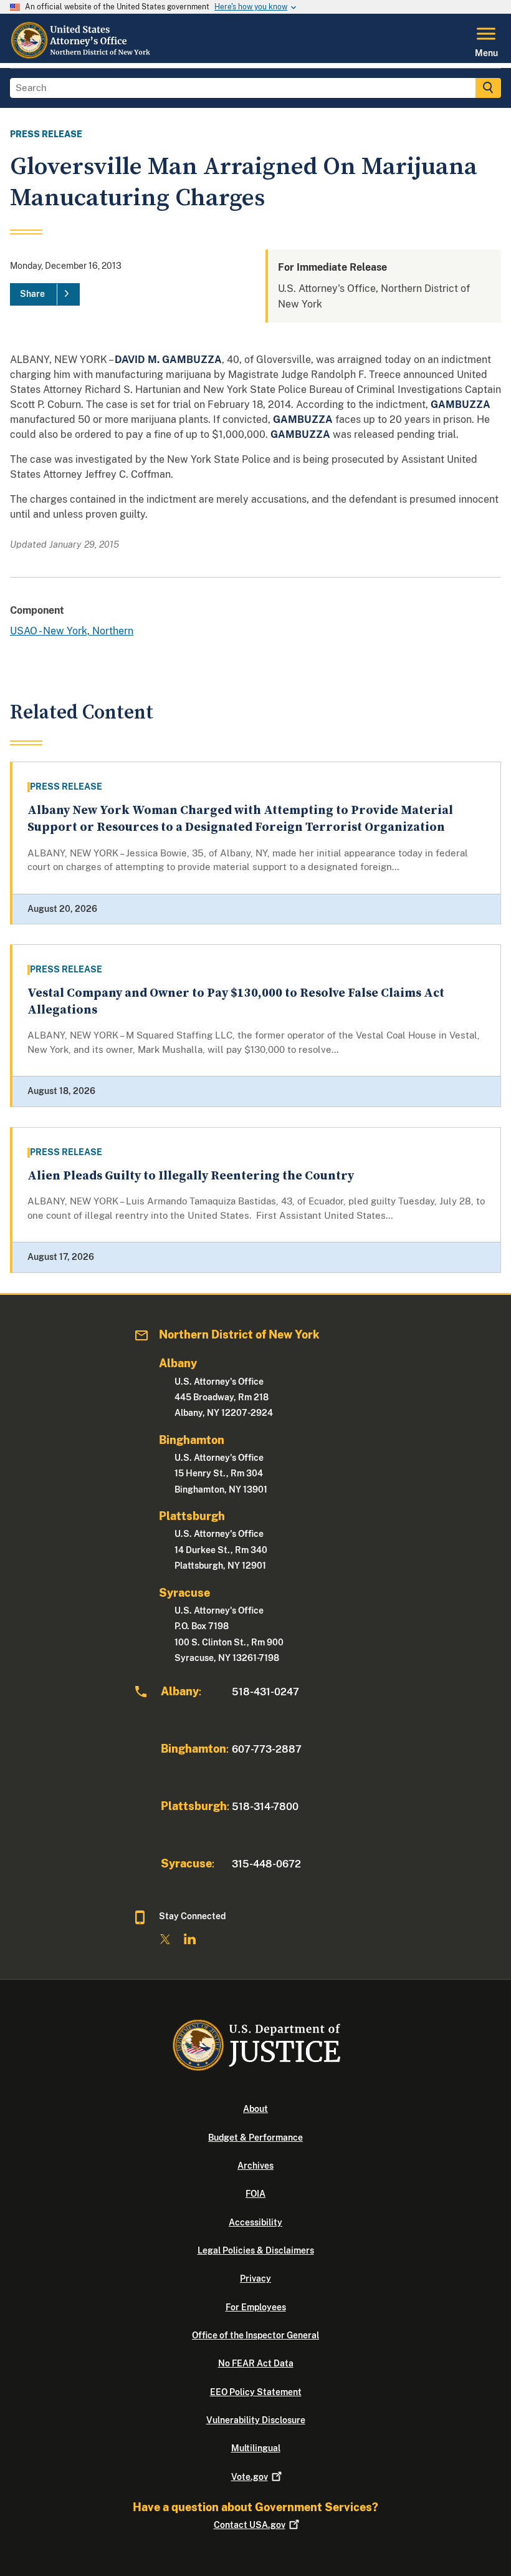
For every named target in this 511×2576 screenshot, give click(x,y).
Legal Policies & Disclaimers (256, 2250)
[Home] (84, 56)
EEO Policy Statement (256, 2392)
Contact (250, 2525)
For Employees (256, 2307)
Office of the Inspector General (255, 2335)
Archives (255, 2166)
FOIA (255, 2194)
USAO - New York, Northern (72, 631)
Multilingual (256, 2448)
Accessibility (255, 2222)
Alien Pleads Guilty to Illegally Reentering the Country (191, 1176)
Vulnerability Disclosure (256, 2420)
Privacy (255, 2278)
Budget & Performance (255, 2138)
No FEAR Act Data (256, 2363)
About (255, 2109)
